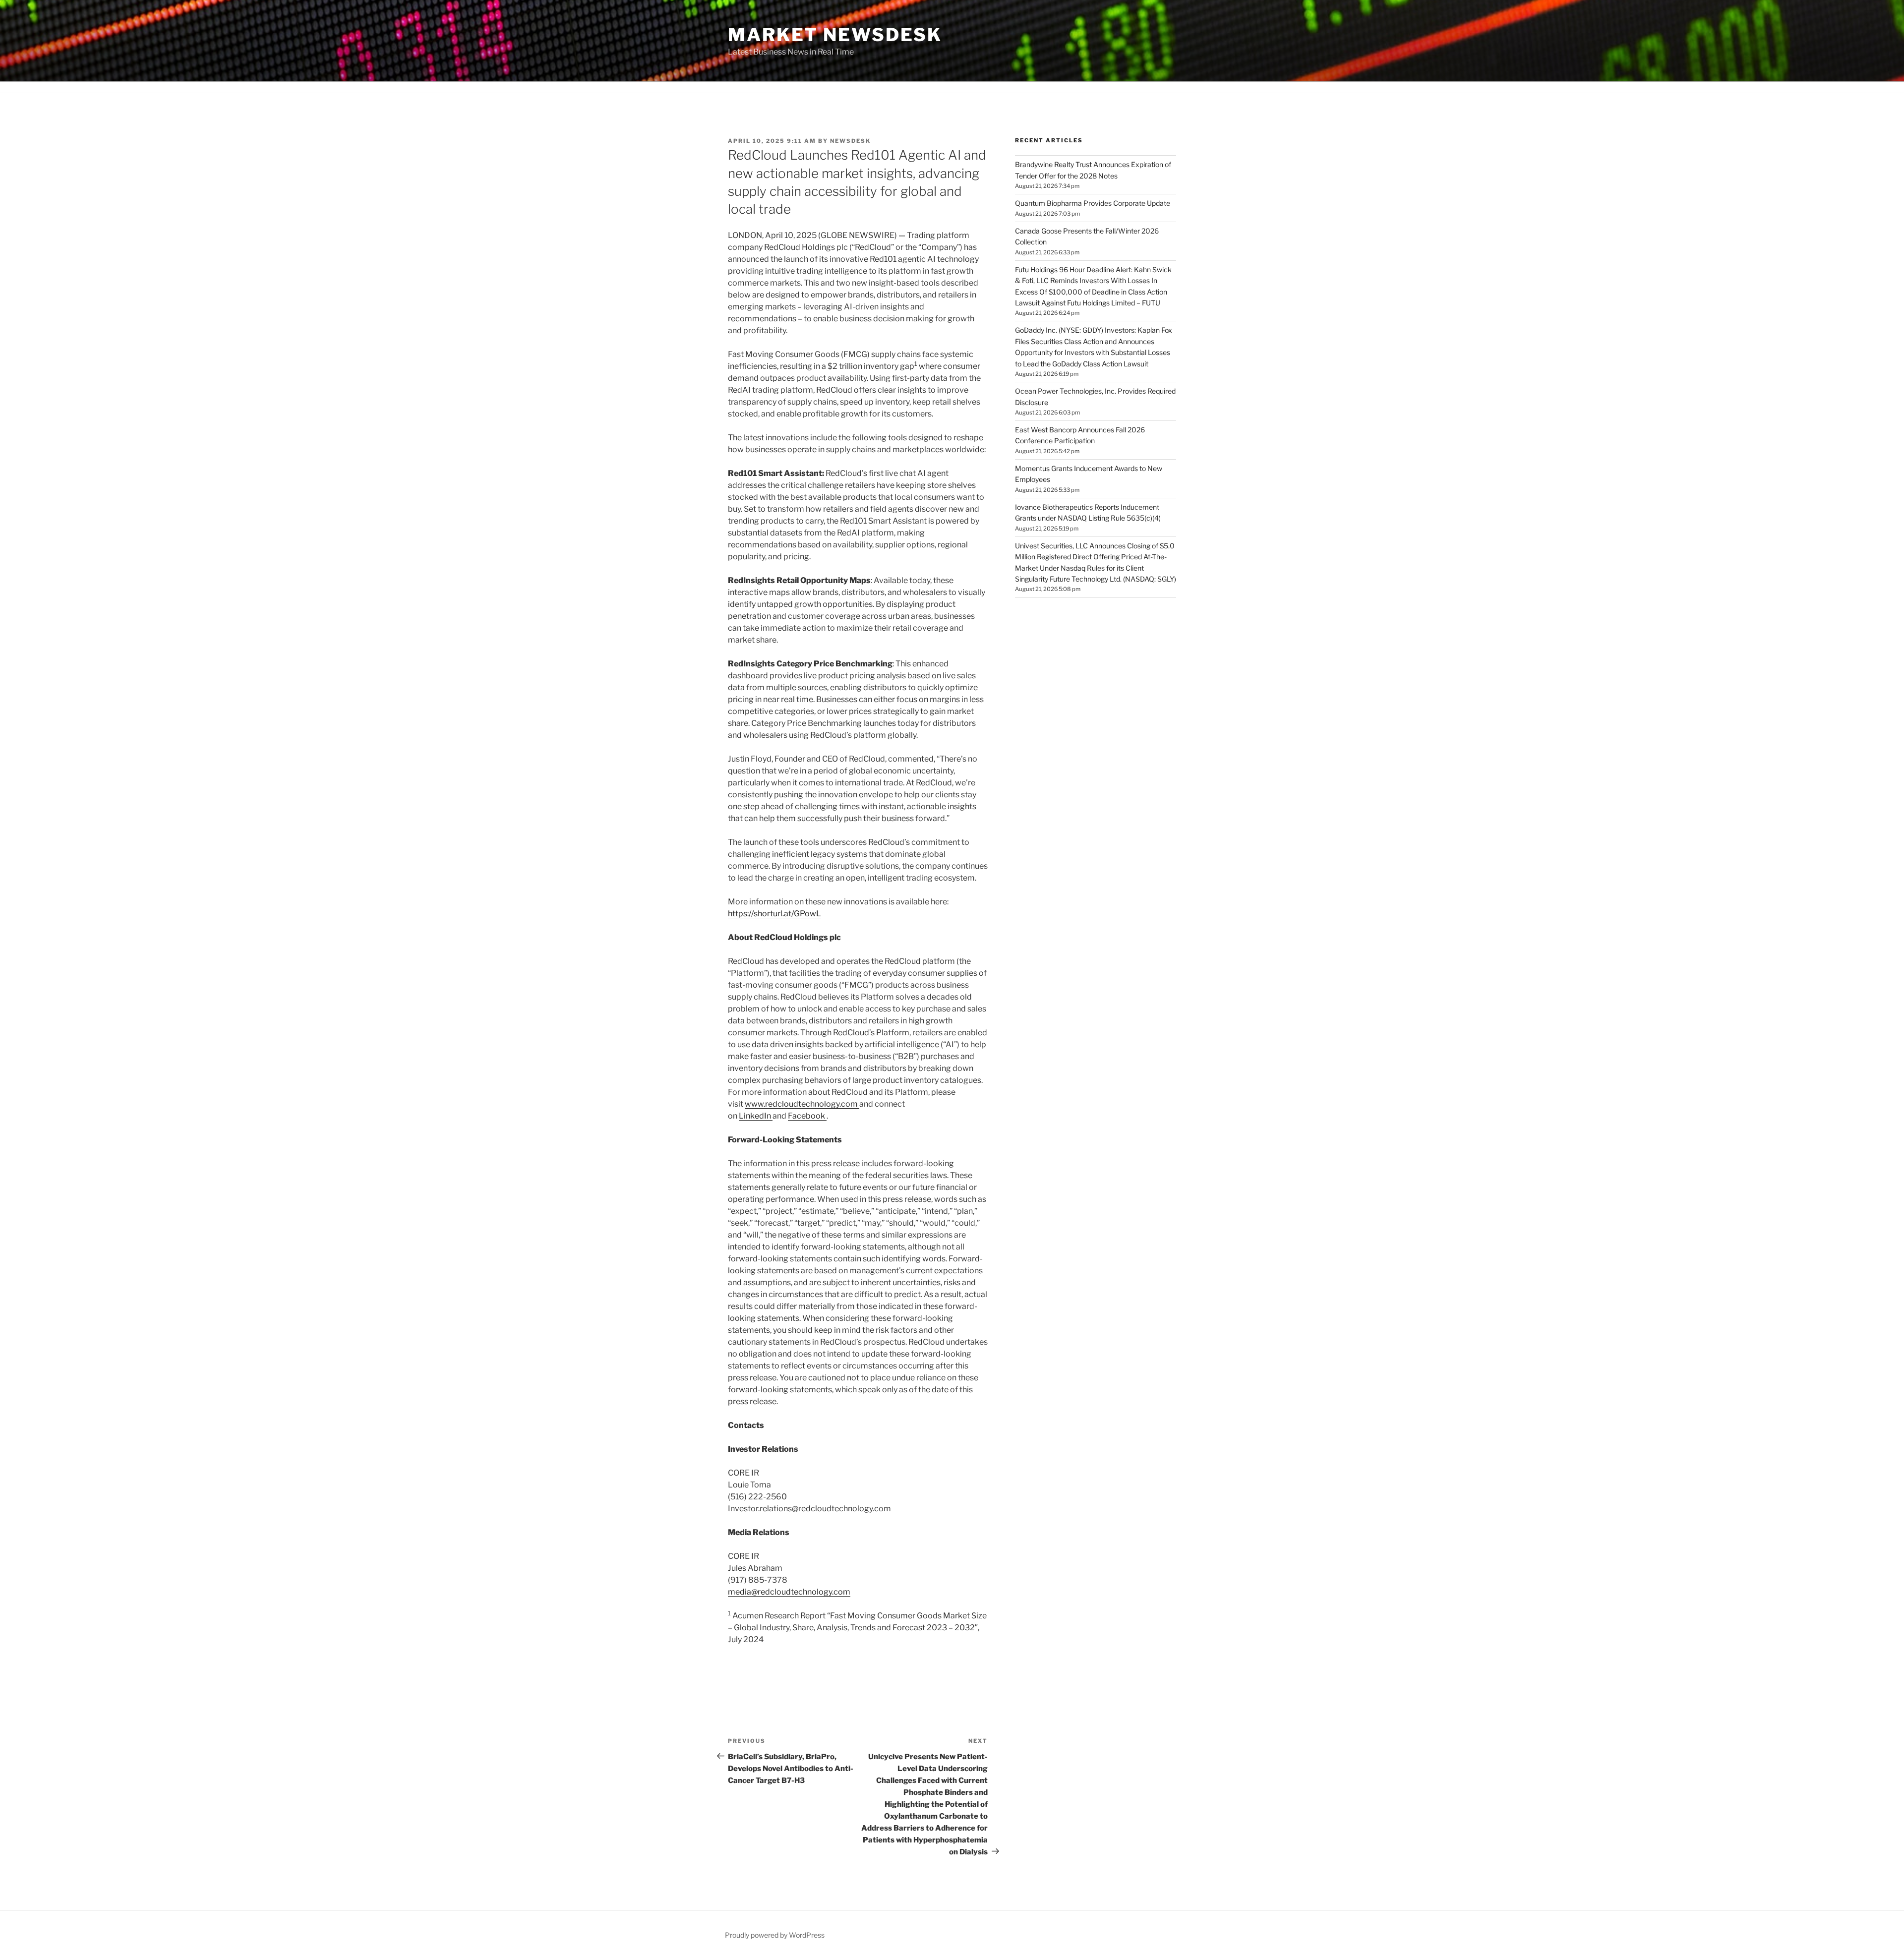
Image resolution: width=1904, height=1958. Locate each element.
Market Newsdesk (835, 35)
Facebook (807, 1116)
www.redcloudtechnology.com (802, 1104)
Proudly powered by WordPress (775, 1935)
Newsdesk (850, 141)
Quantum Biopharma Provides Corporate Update (1093, 203)
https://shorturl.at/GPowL (774, 914)
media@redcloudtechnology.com (789, 1592)
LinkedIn (756, 1116)
